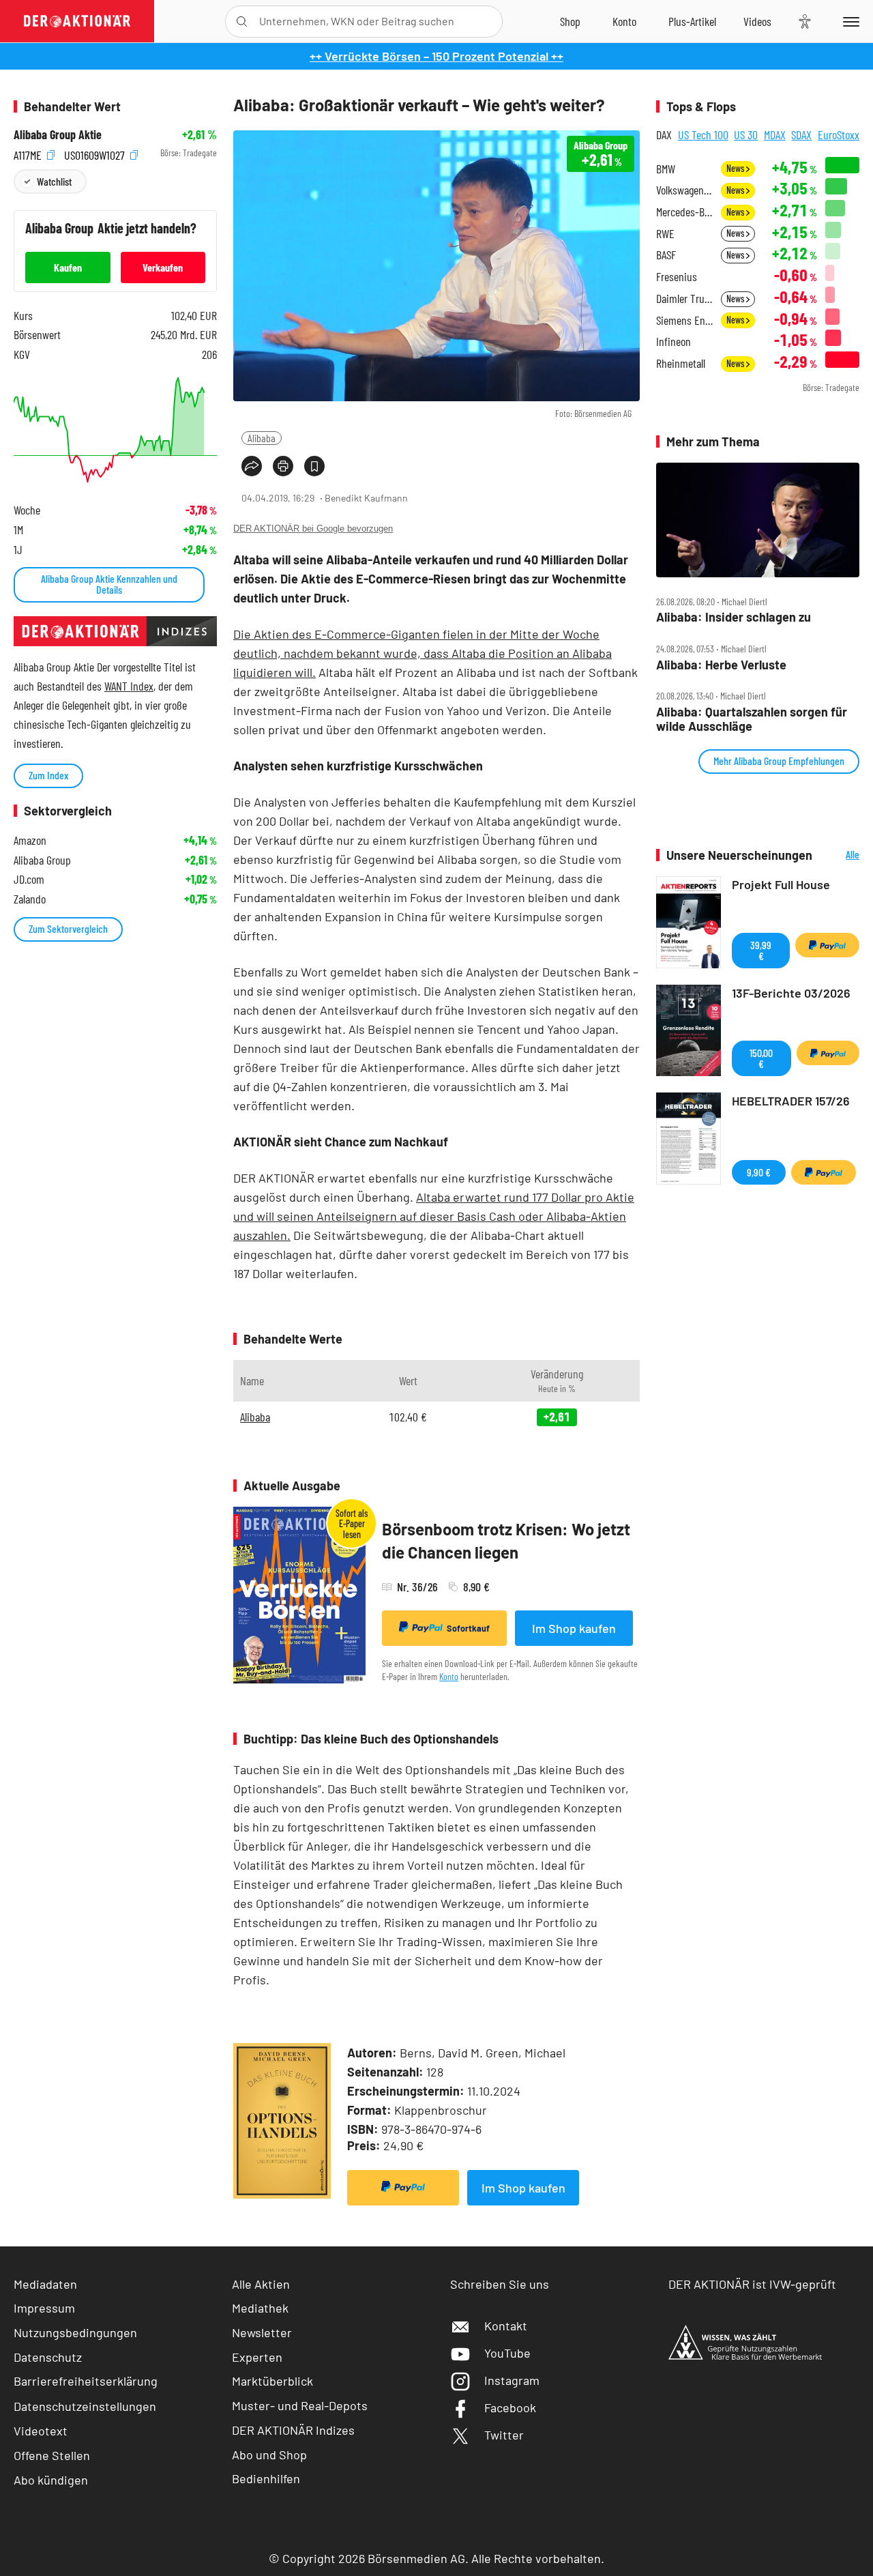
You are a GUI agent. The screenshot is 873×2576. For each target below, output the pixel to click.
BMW (666, 169)
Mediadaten (45, 2284)
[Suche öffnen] (242, 21)
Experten (257, 2357)
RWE (665, 234)
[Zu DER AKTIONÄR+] (692, 21)
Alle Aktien (261, 2284)
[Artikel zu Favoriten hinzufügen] (314, 466)
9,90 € (759, 1172)
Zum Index (48, 775)
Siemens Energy (684, 320)
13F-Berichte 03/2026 (791, 993)
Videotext (41, 2431)
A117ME (29, 153)
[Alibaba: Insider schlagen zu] (758, 520)
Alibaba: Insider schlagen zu (734, 617)
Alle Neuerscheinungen (839, 855)
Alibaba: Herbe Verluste (721, 665)
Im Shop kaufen (574, 1628)
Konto (449, 1676)
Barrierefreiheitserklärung (86, 2381)
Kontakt (506, 2326)
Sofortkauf (468, 1628)
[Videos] (757, 21)
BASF (666, 255)
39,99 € (761, 950)
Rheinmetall (681, 363)
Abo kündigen (51, 2480)
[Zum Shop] (570, 21)
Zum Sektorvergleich (68, 928)
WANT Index (129, 686)
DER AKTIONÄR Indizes (293, 2430)
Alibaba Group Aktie (58, 135)
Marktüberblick (272, 2381)
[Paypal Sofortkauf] (403, 2188)
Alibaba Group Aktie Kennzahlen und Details (109, 584)
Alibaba (262, 438)
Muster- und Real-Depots (300, 2405)
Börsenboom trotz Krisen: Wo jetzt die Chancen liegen (506, 1540)
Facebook (510, 2407)
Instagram (512, 2380)
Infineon (674, 342)
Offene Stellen (52, 2455)
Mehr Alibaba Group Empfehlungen (779, 761)
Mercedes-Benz (684, 212)
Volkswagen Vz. (684, 190)
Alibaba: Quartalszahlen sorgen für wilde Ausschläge (752, 719)
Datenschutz (48, 2357)
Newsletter (262, 2332)
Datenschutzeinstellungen (85, 2406)
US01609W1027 (96, 153)
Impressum (44, 2308)
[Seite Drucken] (283, 466)
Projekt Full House (781, 884)
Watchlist (54, 181)
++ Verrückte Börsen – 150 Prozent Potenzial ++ (436, 56)
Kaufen (68, 267)
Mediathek (260, 2308)
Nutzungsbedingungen (75, 2332)
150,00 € (761, 1058)
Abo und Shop (269, 2455)
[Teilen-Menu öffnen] (252, 466)
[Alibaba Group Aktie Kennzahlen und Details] (115, 430)
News (736, 168)
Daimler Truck (684, 299)
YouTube (507, 2353)
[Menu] (849, 21)
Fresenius (677, 277)
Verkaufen (163, 267)
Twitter (504, 2435)
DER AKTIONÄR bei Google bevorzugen (313, 529)
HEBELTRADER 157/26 (791, 1101)
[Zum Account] (624, 21)
